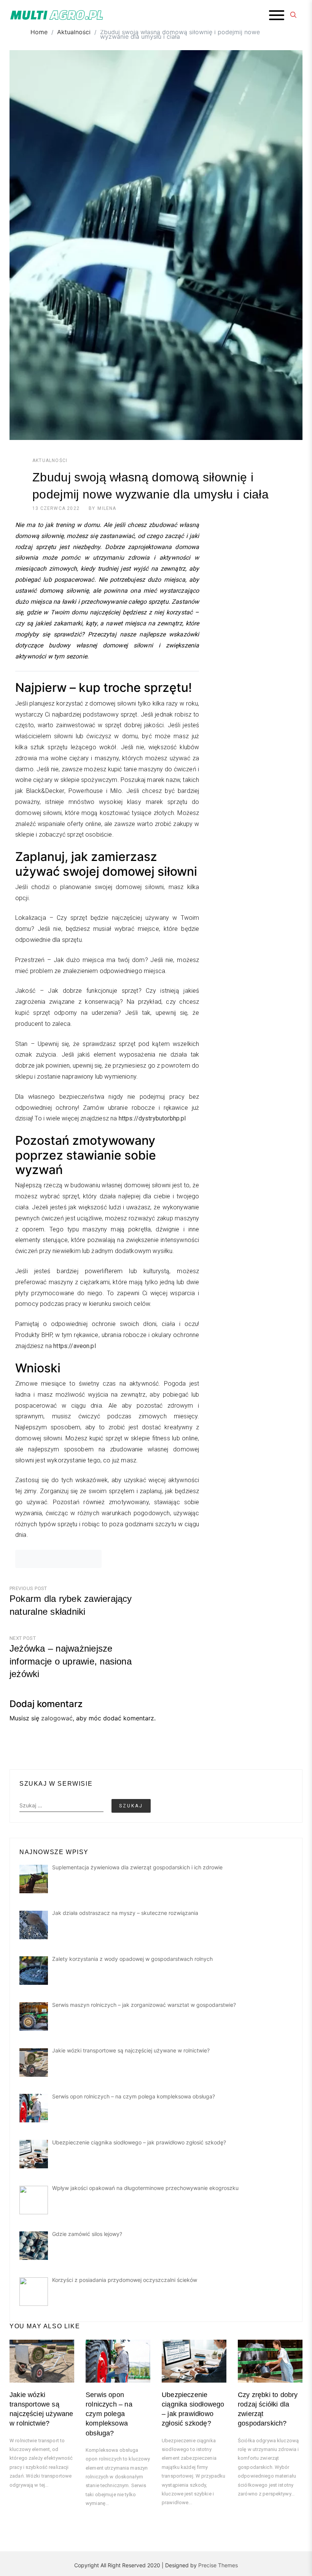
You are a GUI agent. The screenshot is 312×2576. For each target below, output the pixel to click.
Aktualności (50, 460)
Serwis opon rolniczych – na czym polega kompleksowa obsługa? (109, 2414)
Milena (107, 508)
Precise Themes (218, 2565)
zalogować (57, 1718)
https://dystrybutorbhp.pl (152, 1118)
